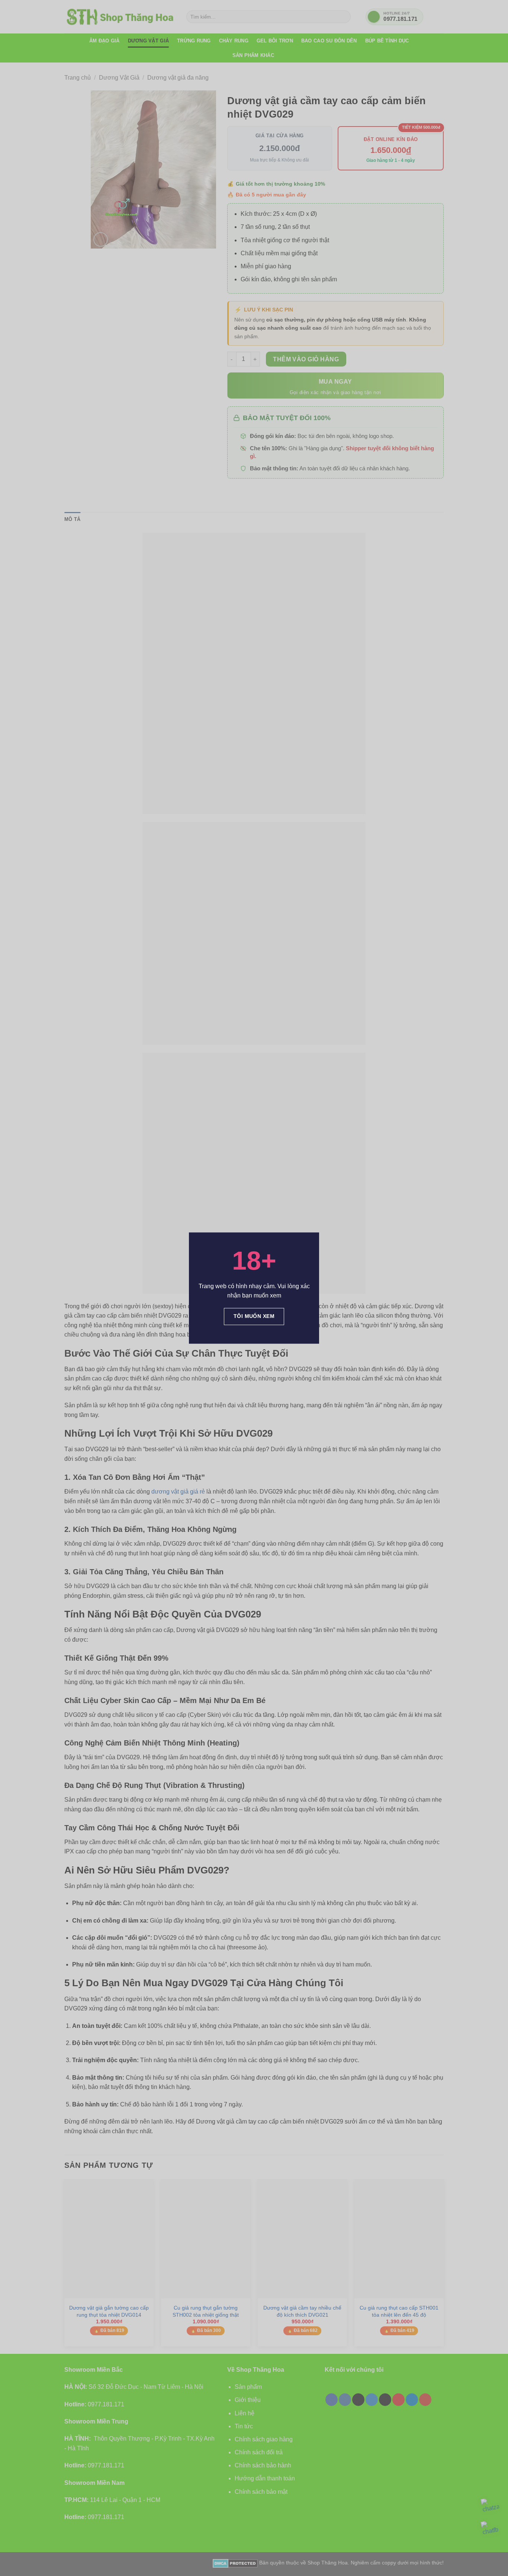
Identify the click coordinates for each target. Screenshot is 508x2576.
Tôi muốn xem (254, 1316)
